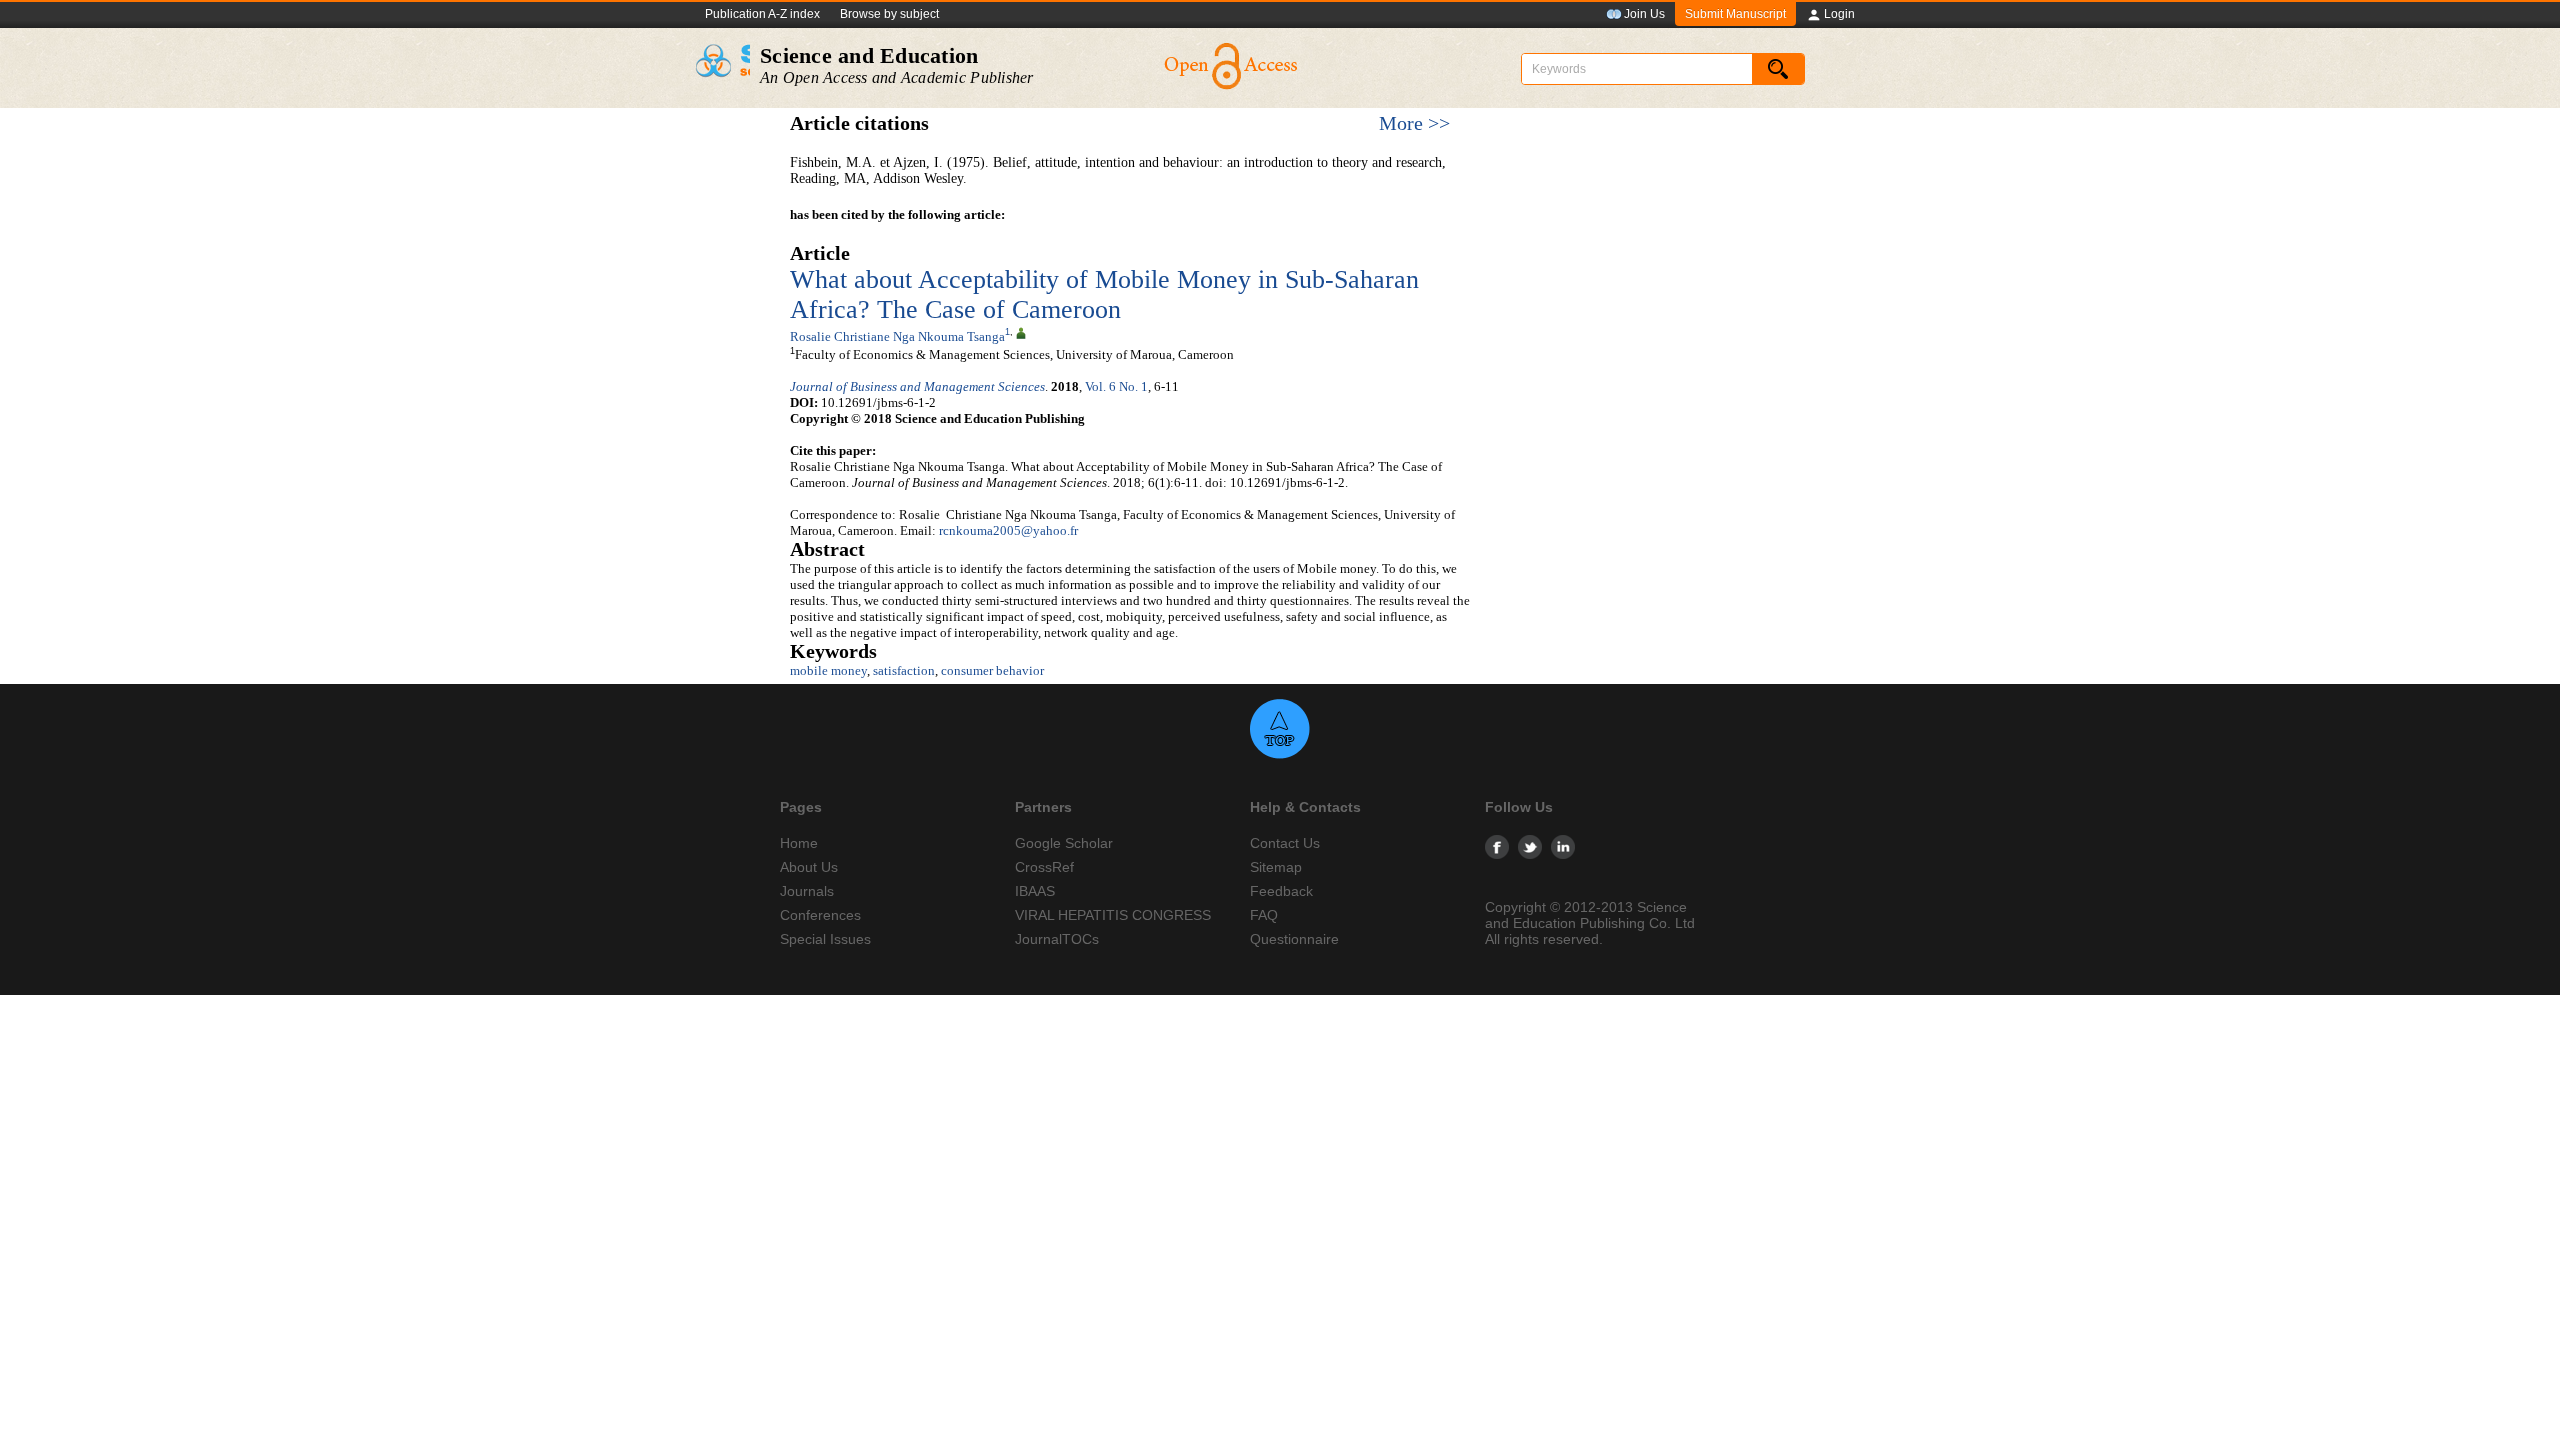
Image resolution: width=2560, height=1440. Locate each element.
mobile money (828, 670)
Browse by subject (889, 14)
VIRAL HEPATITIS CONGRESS (1113, 915)
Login (1839, 14)
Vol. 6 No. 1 (1116, 386)
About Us (809, 867)
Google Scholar (1064, 843)
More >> (1414, 123)
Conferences (820, 915)
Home (799, 843)
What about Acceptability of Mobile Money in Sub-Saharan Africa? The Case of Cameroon (1104, 294)
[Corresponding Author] (1021, 332)
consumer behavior (992, 670)
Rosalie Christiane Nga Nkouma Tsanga (897, 336)
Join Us (1644, 14)
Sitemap (1276, 867)
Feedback (1281, 891)
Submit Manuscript (1735, 14)
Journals (807, 891)
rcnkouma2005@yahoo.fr (1008, 530)
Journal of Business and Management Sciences (917, 386)
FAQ (1264, 915)
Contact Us (1285, 843)
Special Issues (825, 939)
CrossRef (1044, 867)
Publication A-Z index (762, 14)
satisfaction (904, 670)
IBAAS (1035, 891)
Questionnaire (1294, 939)
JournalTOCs (1057, 939)
